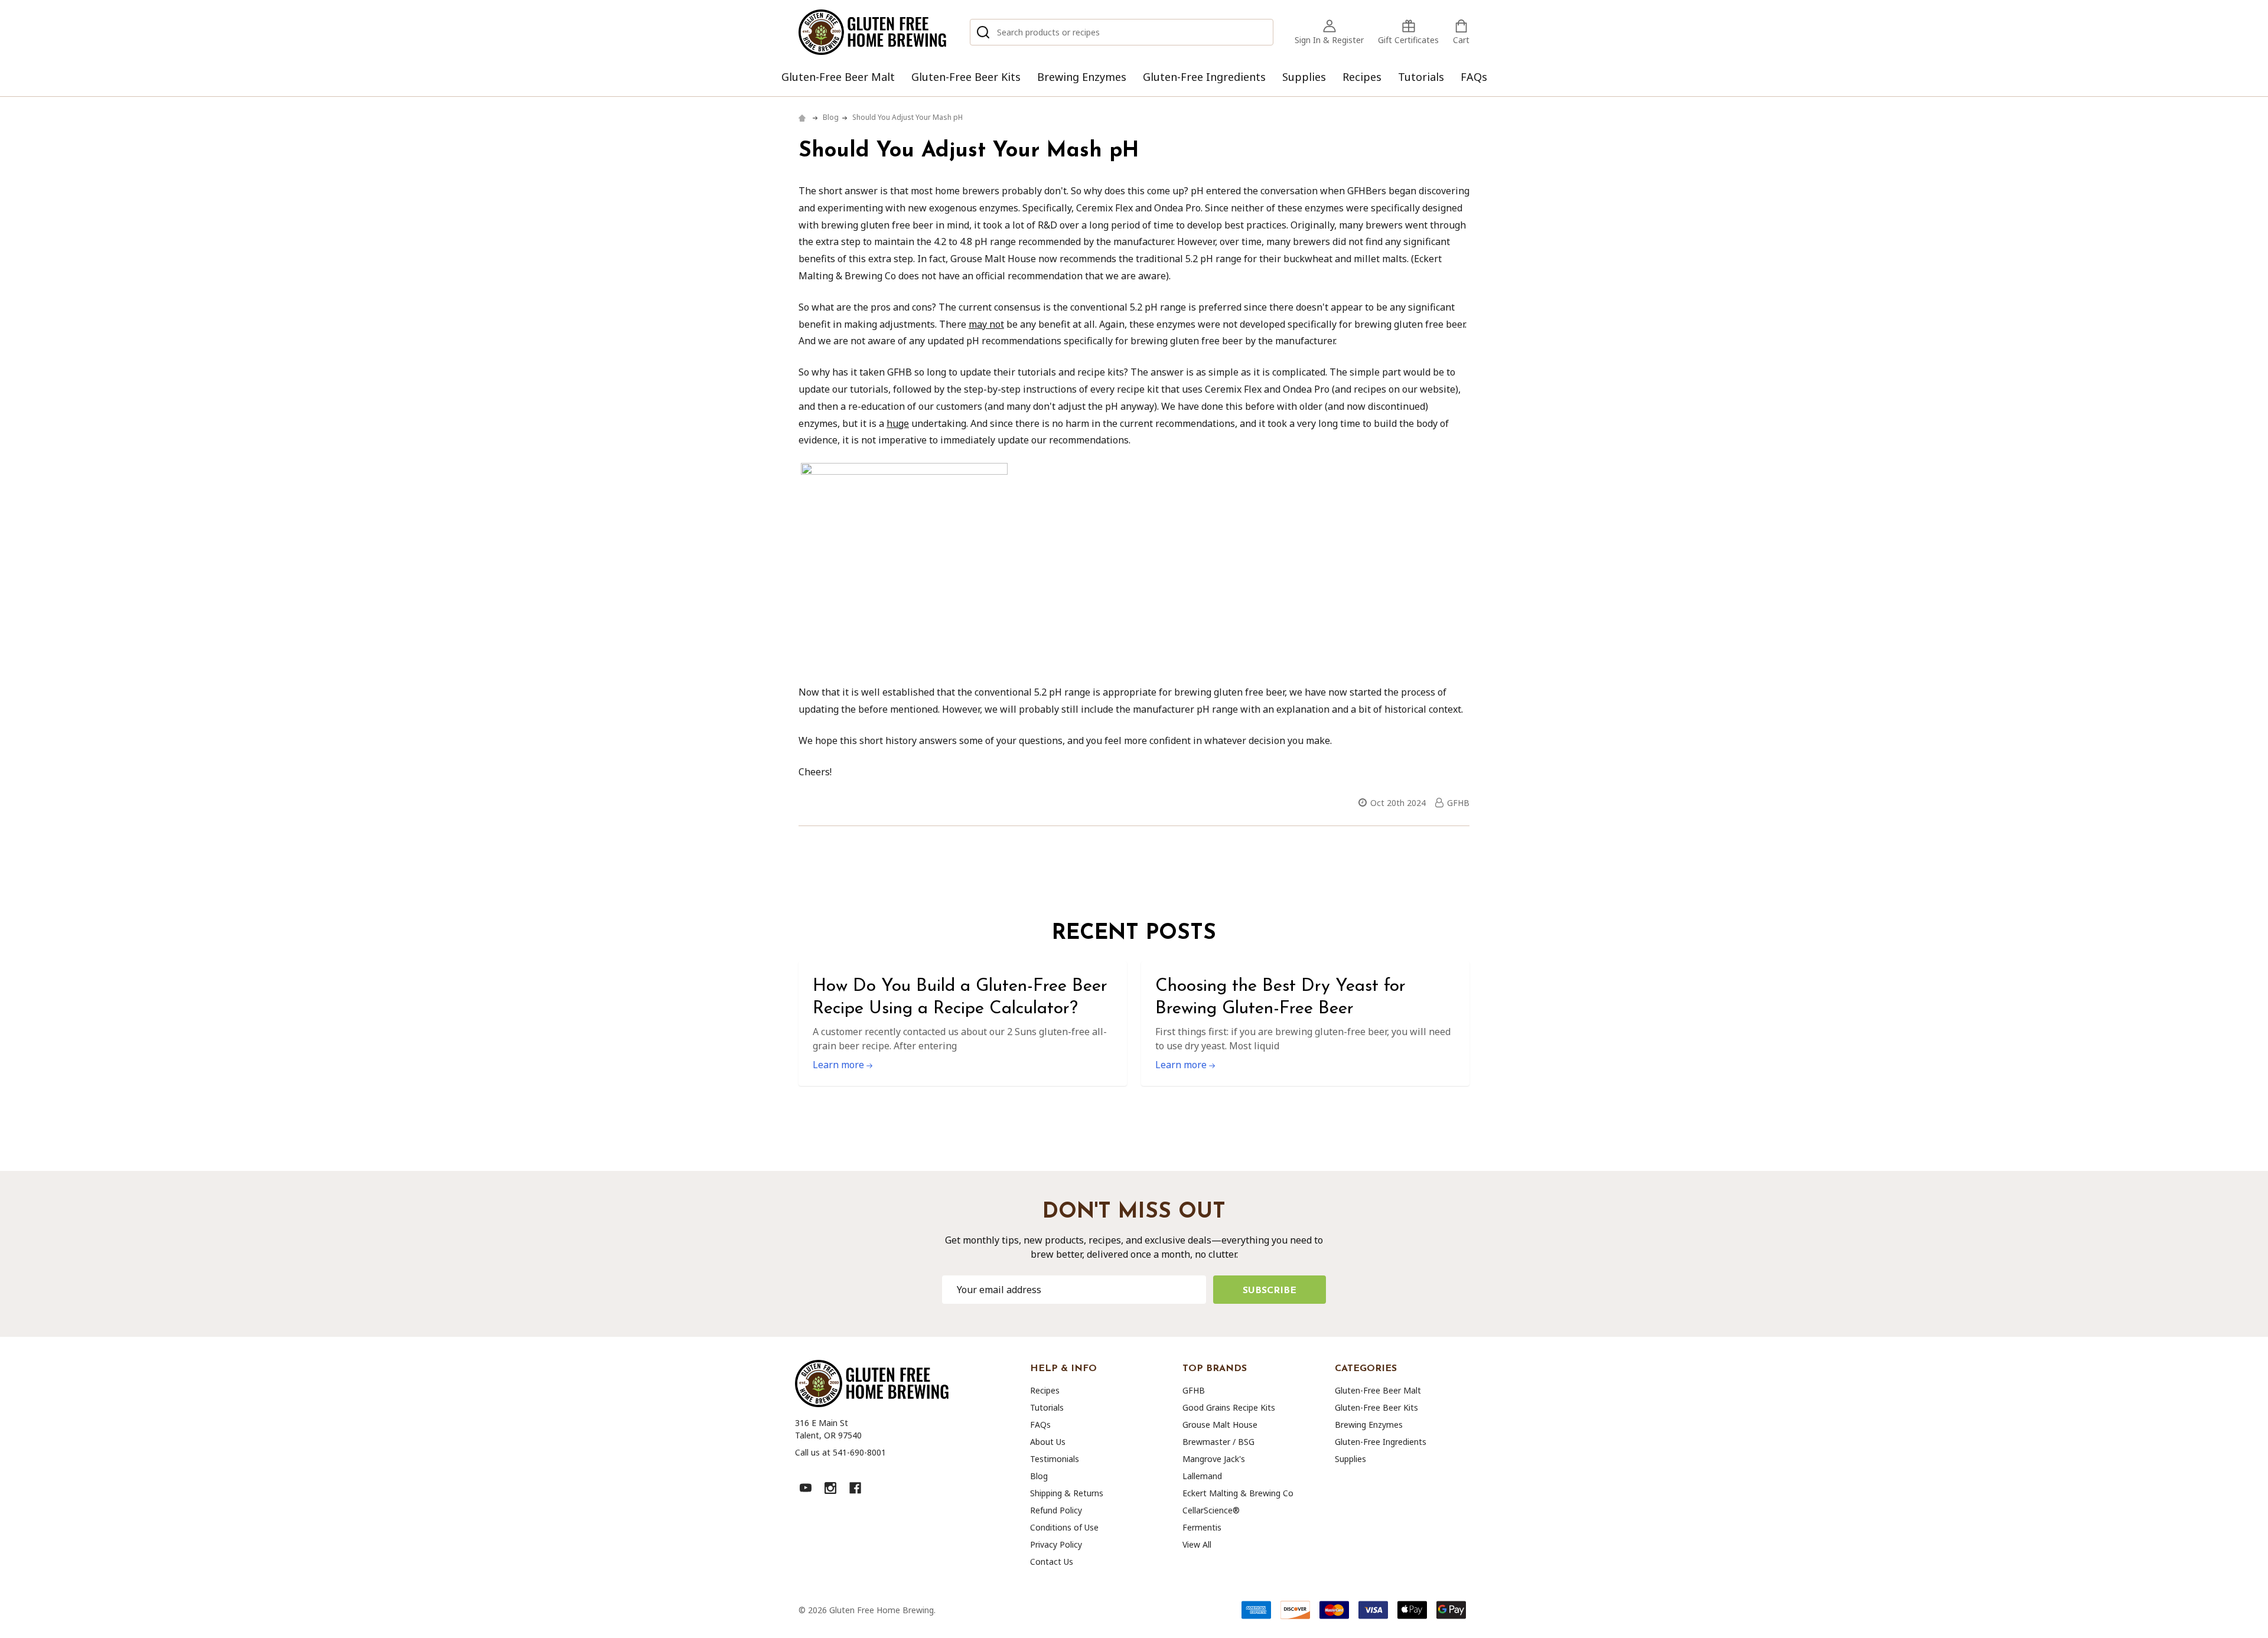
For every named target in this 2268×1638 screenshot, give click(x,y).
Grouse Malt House (1220, 1425)
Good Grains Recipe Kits (1229, 1407)
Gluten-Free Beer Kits (966, 77)
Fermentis (1202, 1527)
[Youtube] (806, 1488)
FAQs (1474, 77)
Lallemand (1202, 1476)
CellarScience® (1211, 1510)
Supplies (1304, 77)
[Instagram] (830, 1488)
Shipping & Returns (1067, 1493)
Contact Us (1052, 1562)
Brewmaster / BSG (1218, 1442)
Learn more (840, 1065)
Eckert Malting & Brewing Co (1238, 1493)
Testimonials (1055, 1459)
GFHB (1194, 1390)
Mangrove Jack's (1214, 1459)
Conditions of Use (1064, 1527)
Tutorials (1421, 77)
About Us (1048, 1442)
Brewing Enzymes (1082, 77)
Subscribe (1270, 1291)
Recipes (1362, 77)
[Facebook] (855, 1488)
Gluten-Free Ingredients (1204, 77)
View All (1197, 1544)
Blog (1039, 1476)
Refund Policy (1056, 1510)
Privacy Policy (1056, 1544)
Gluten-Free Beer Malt (838, 77)
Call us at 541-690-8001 (840, 1452)
